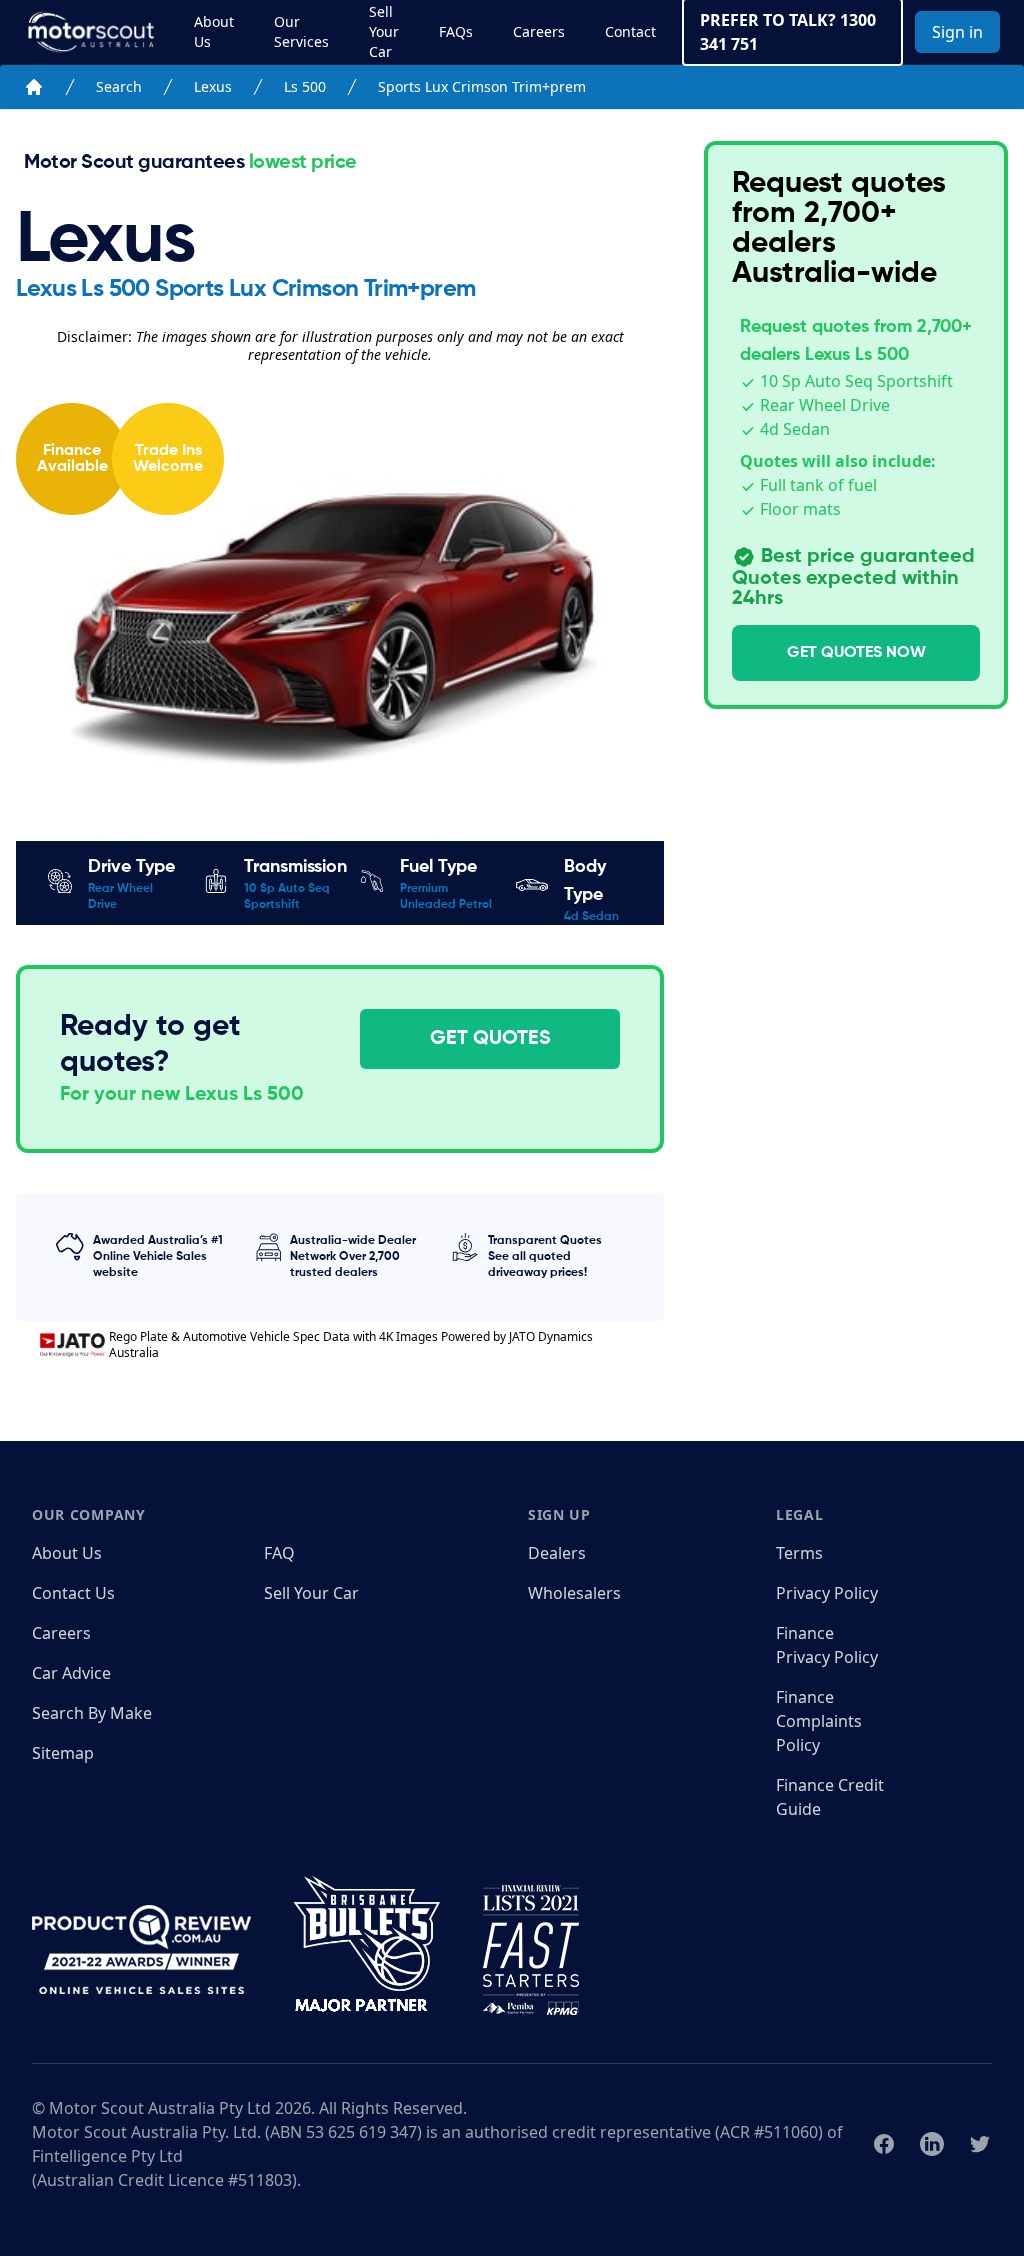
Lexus (213, 86)
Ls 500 (305, 86)
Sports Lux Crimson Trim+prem (482, 86)
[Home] (34, 87)
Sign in (957, 32)
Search (119, 86)
